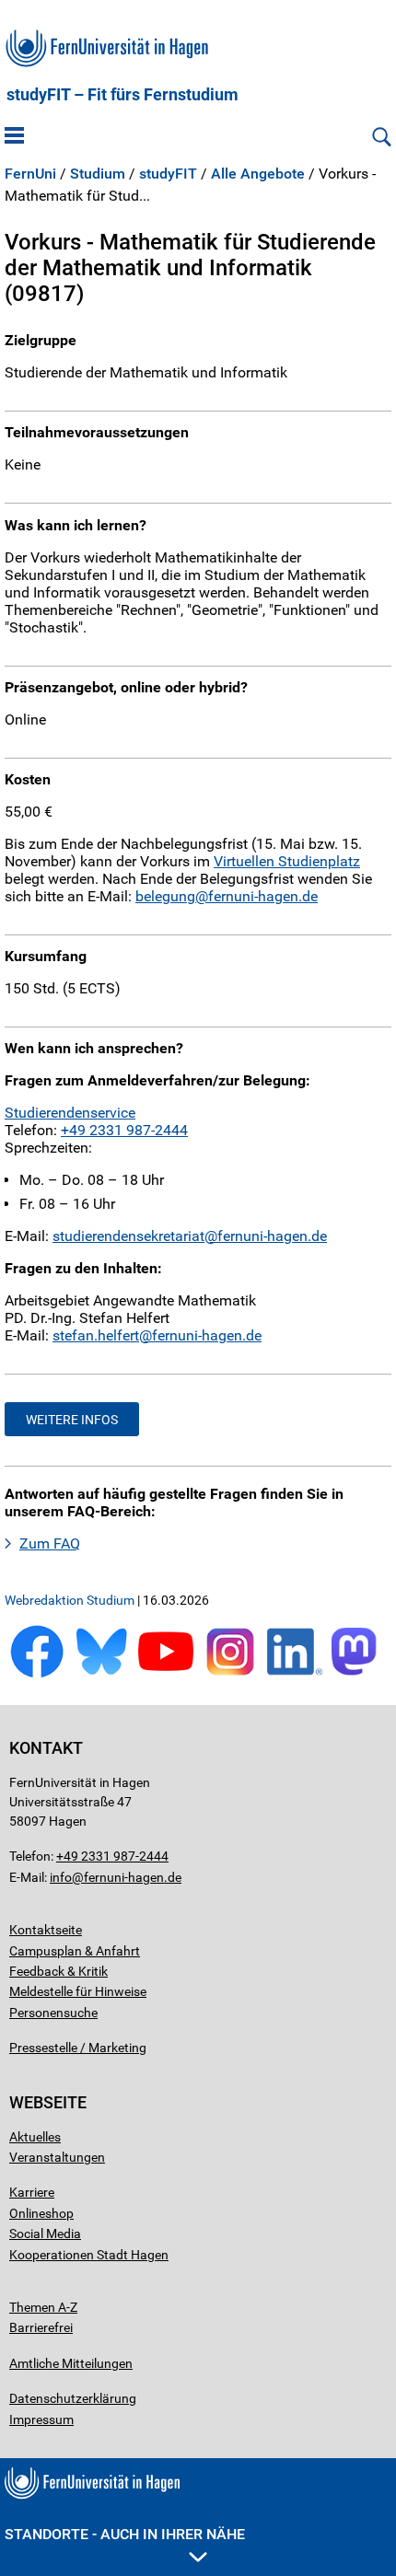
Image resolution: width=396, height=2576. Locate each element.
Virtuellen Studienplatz (287, 861)
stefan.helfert (96, 1335)
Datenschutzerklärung (73, 2398)
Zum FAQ (50, 1543)
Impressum (41, 2419)
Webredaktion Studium (70, 1600)
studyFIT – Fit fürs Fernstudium (122, 95)
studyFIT (168, 174)
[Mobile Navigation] (14, 137)
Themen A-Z (43, 2307)
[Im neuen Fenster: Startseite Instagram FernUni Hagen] (230, 1674)
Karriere (32, 2192)
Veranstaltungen (57, 2157)
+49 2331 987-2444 (124, 1130)
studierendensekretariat (128, 1236)
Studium (98, 174)
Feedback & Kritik (58, 1971)
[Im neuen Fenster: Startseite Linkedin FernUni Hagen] (295, 1674)
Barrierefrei (41, 2327)
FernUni (30, 174)
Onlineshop (41, 2213)
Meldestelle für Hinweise (78, 1991)
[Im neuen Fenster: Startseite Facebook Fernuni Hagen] (37, 1674)
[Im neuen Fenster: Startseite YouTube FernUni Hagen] (166, 1674)
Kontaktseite (46, 1930)
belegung (165, 896)
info (61, 1877)
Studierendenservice (70, 1113)
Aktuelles (35, 2137)
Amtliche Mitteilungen (71, 2363)
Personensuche (53, 2013)
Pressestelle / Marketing (78, 2048)
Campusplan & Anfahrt (75, 1951)
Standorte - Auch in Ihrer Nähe (125, 2534)
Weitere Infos (72, 1420)
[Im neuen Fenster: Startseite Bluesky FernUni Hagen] (101, 1674)
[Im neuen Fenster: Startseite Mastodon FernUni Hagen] (359, 1674)
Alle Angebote (258, 174)
